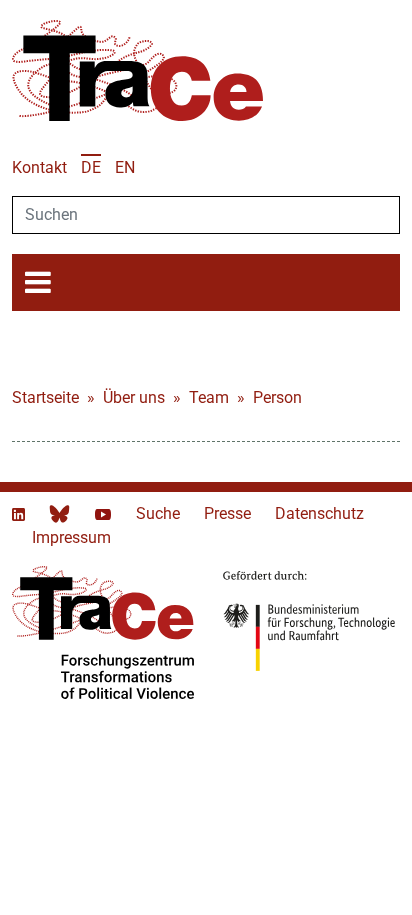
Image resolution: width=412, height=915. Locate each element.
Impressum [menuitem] (71, 537)
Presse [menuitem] (229, 513)
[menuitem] (91, 167)
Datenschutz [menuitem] (319, 513)
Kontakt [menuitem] (39, 167)
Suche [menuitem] (160, 513)
